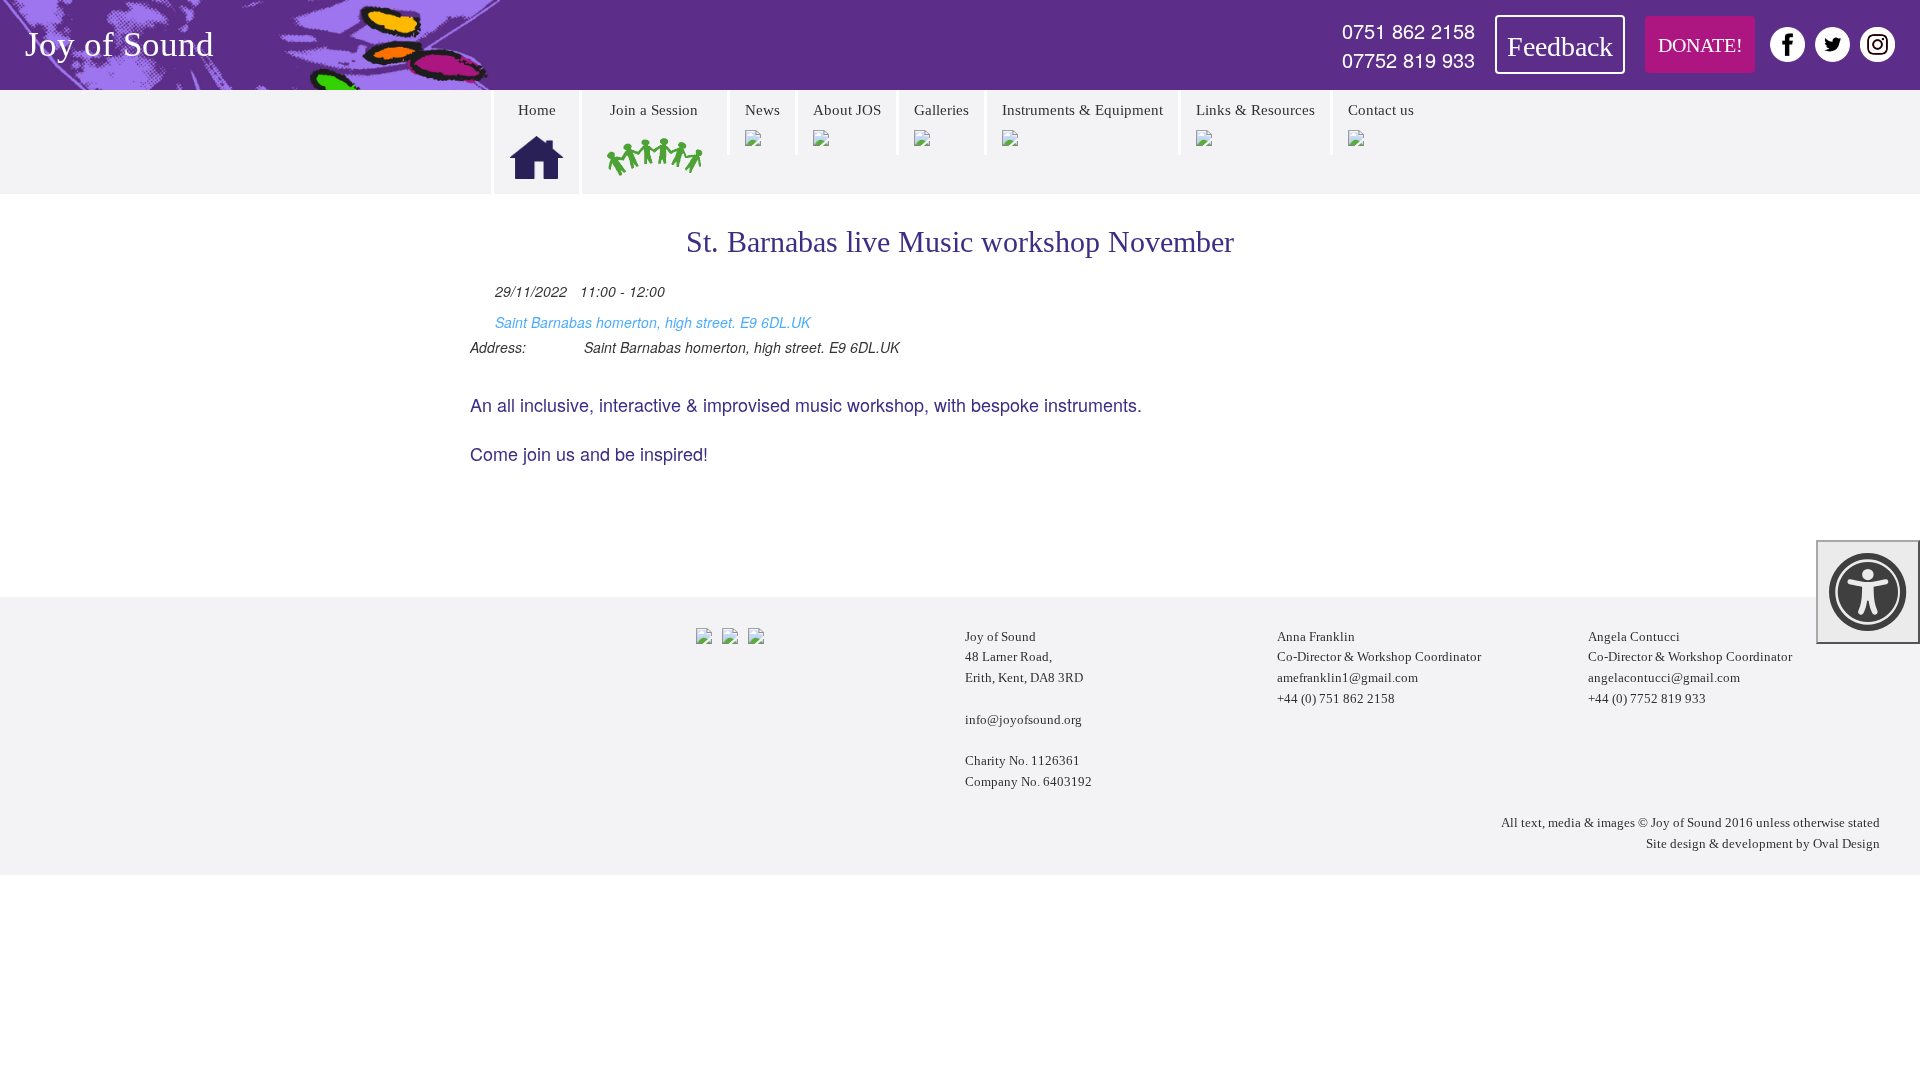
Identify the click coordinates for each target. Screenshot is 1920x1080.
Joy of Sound (119, 44)
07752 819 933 (1408, 60)
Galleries (941, 110)
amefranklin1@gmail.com (1347, 677)
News (762, 110)
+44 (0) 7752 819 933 (1647, 698)
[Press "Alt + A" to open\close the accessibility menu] (1868, 592)
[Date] (480, 287)
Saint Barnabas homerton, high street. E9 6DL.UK (652, 322)
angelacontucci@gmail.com (1664, 677)
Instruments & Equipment (1082, 110)
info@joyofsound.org (1023, 719)
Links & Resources (1255, 110)
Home (537, 110)
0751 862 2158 (1408, 31)
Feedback (1560, 46)
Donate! (1700, 45)
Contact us (1381, 110)
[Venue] (480, 318)
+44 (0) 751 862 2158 (1336, 698)
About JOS (847, 110)
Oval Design (1846, 843)
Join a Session (654, 110)
